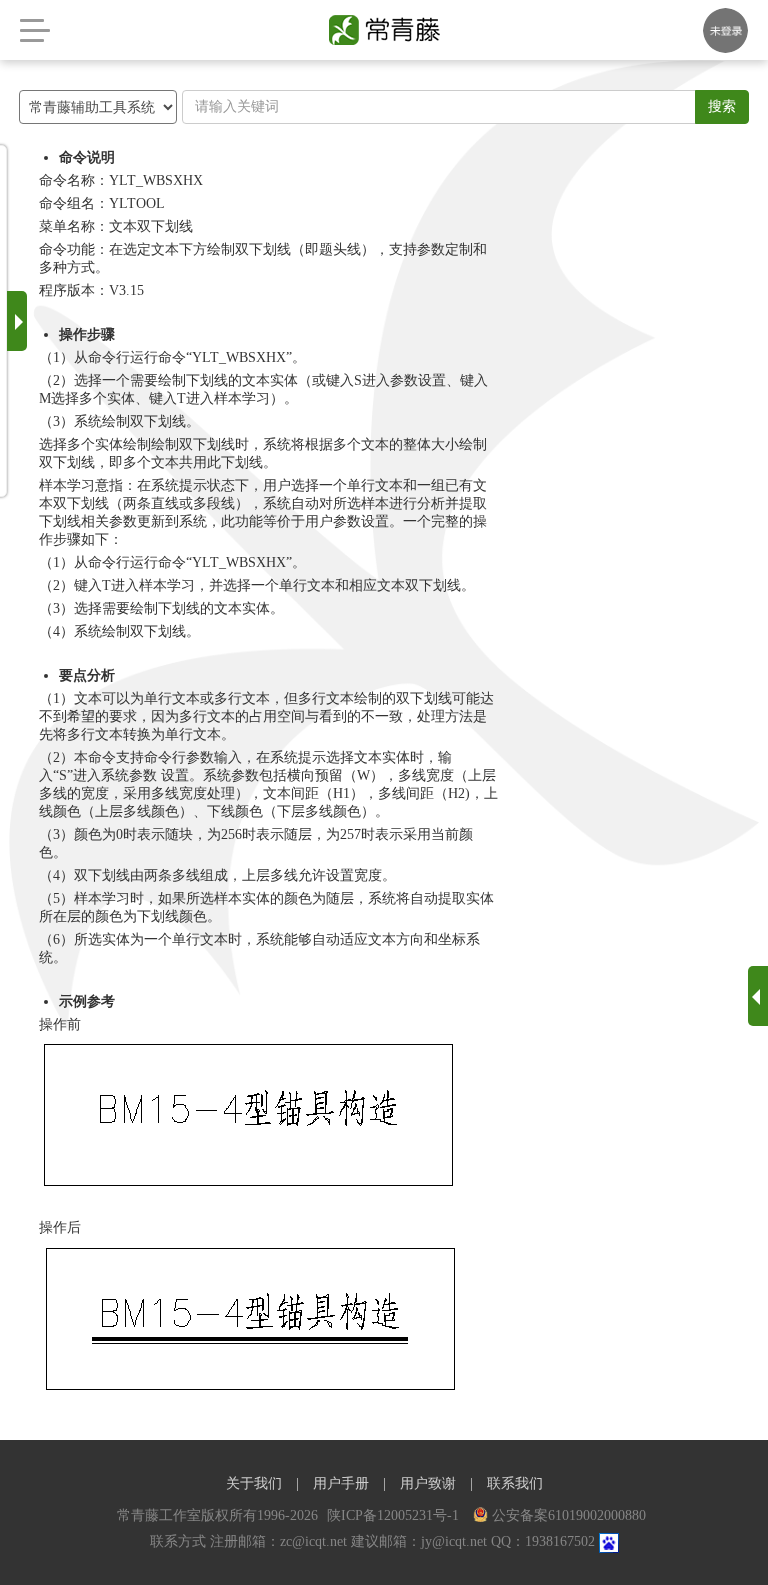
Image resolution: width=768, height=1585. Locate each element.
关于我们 (254, 1483)
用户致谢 (428, 1483)
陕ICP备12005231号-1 (395, 1515)
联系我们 (515, 1483)
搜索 (722, 106)
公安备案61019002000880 (569, 1515)
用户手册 (341, 1483)
